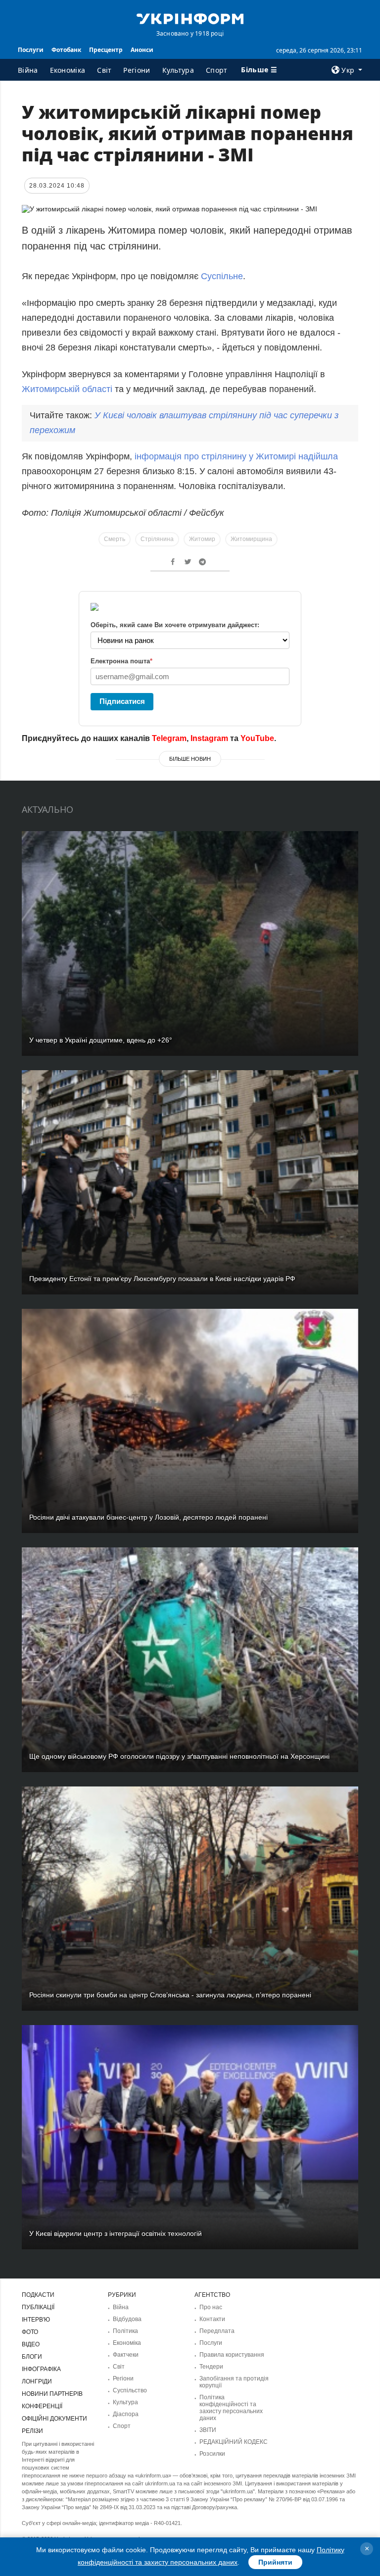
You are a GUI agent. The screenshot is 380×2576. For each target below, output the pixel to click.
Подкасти (38, 2295)
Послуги (31, 50)
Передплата (217, 2331)
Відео (31, 2344)
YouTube (257, 738)
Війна (28, 70)
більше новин (190, 759)
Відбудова (127, 2319)
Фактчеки (126, 2355)
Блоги (32, 2357)
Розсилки (212, 2454)
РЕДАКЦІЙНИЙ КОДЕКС (234, 2442)
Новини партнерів (52, 2394)
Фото (30, 2332)
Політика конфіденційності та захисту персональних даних (231, 2408)
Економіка (68, 70)
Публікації (38, 2307)
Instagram (209, 738)
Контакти (212, 2319)
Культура (178, 70)
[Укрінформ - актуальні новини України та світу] (190, 18)
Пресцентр (106, 50)
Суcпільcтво (130, 2390)
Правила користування (232, 2355)
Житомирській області (67, 389)
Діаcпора (126, 2414)
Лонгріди (37, 2381)
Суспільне (222, 276)
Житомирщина (251, 539)
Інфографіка (41, 2369)
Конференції (42, 2406)
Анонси (142, 50)
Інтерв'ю (36, 2320)
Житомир (202, 539)
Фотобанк (66, 50)
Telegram (169, 738)
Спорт (217, 70)
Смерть (115, 539)
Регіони (137, 70)
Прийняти (275, 2562)
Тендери (211, 2367)
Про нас (211, 2307)
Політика (125, 2331)
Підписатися (122, 701)
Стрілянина (157, 539)
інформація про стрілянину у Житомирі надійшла (236, 456)
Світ (104, 70)
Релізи (32, 2431)
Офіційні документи (54, 2419)
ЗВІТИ (208, 2430)
